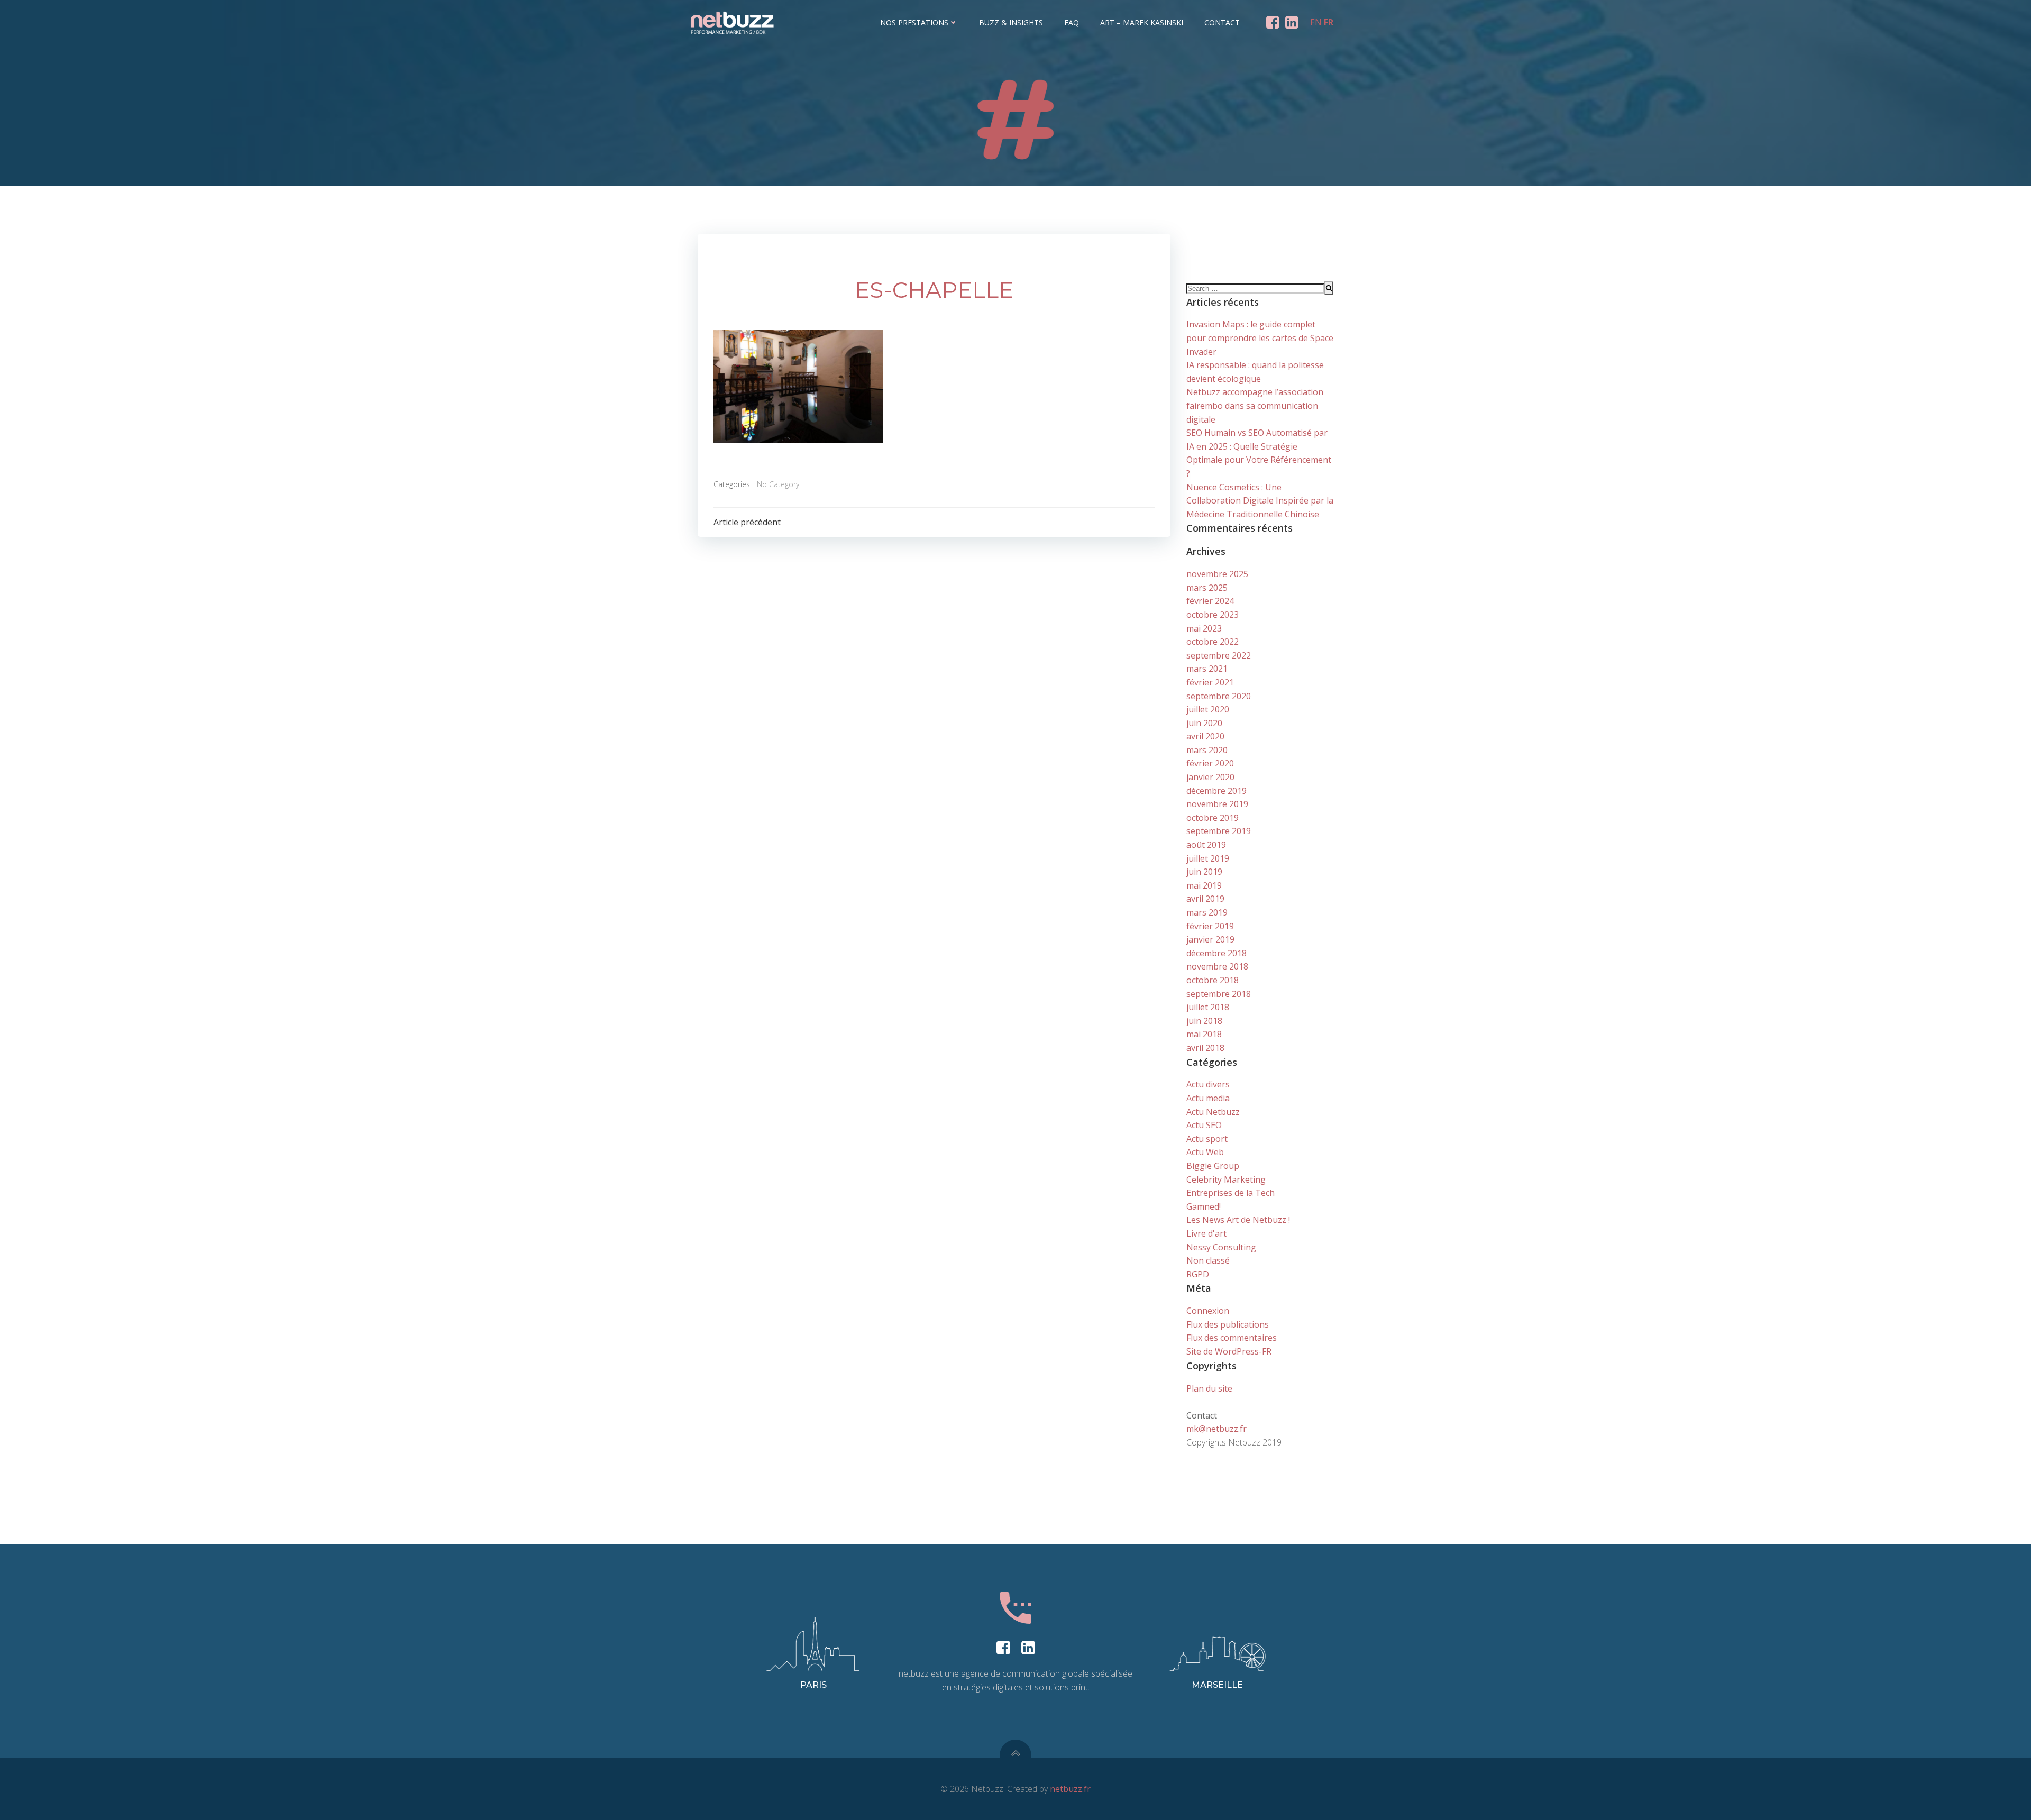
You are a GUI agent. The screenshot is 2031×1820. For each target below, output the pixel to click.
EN (1316, 22)
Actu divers (1208, 1084)
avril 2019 (1205, 899)
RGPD (1198, 1274)
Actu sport (1207, 1139)
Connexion (1208, 1311)
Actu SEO (1204, 1125)
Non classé (1208, 1260)
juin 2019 (1204, 872)
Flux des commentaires (1232, 1338)
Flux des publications (1228, 1324)
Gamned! (1204, 1206)
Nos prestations (914, 22)
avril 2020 (1205, 736)
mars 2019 (1207, 912)
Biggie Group (1213, 1166)
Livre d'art (1206, 1233)
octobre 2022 (1213, 642)
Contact (1222, 22)
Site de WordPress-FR (1229, 1351)
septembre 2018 (1219, 994)
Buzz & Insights (1011, 22)
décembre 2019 (1216, 791)
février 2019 (1210, 926)
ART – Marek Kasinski (1142, 22)
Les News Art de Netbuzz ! (1238, 1220)
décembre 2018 (1216, 953)
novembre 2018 (1217, 966)
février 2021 (1210, 682)
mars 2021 (1207, 669)
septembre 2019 (1219, 831)
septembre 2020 (1219, 696)
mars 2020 (1207, 750)
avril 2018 (1205, 1048)
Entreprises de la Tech (1231, 1193)
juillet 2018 (1208, 1007)
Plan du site (1209, 1388)
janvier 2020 (1210, 777)
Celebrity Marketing (1226, 1179)
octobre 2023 (1213, 615)
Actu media (1208, 1098)
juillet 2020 (1208, 709)
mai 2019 (1204, 885)
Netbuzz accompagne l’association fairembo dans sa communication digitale (1255, 405)
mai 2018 (1204, 1034)
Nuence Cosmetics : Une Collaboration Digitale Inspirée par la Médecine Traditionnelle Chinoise (1260, 501)
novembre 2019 (1217, 804)
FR (1329, 22)
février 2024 (1210, 601)
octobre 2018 (1213, 980)
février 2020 (1210, 763)
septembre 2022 (1219, 655)
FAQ (1072, 22)
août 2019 (1206, 845)
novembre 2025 (1217, 574)
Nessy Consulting (1221, 1247)
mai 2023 (1204, 628)
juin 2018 (1204, 1021)
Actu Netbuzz (1213, 1112)
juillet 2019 (1208, 858)
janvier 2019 (1210, 939)
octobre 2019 (1213, 818)
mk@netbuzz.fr (1216, 1429)
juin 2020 (1204, 723)
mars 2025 (1207, 588)
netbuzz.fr (1070, 1789)
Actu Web (1205, 1152)
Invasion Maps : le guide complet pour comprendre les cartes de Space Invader (1260, 338)
